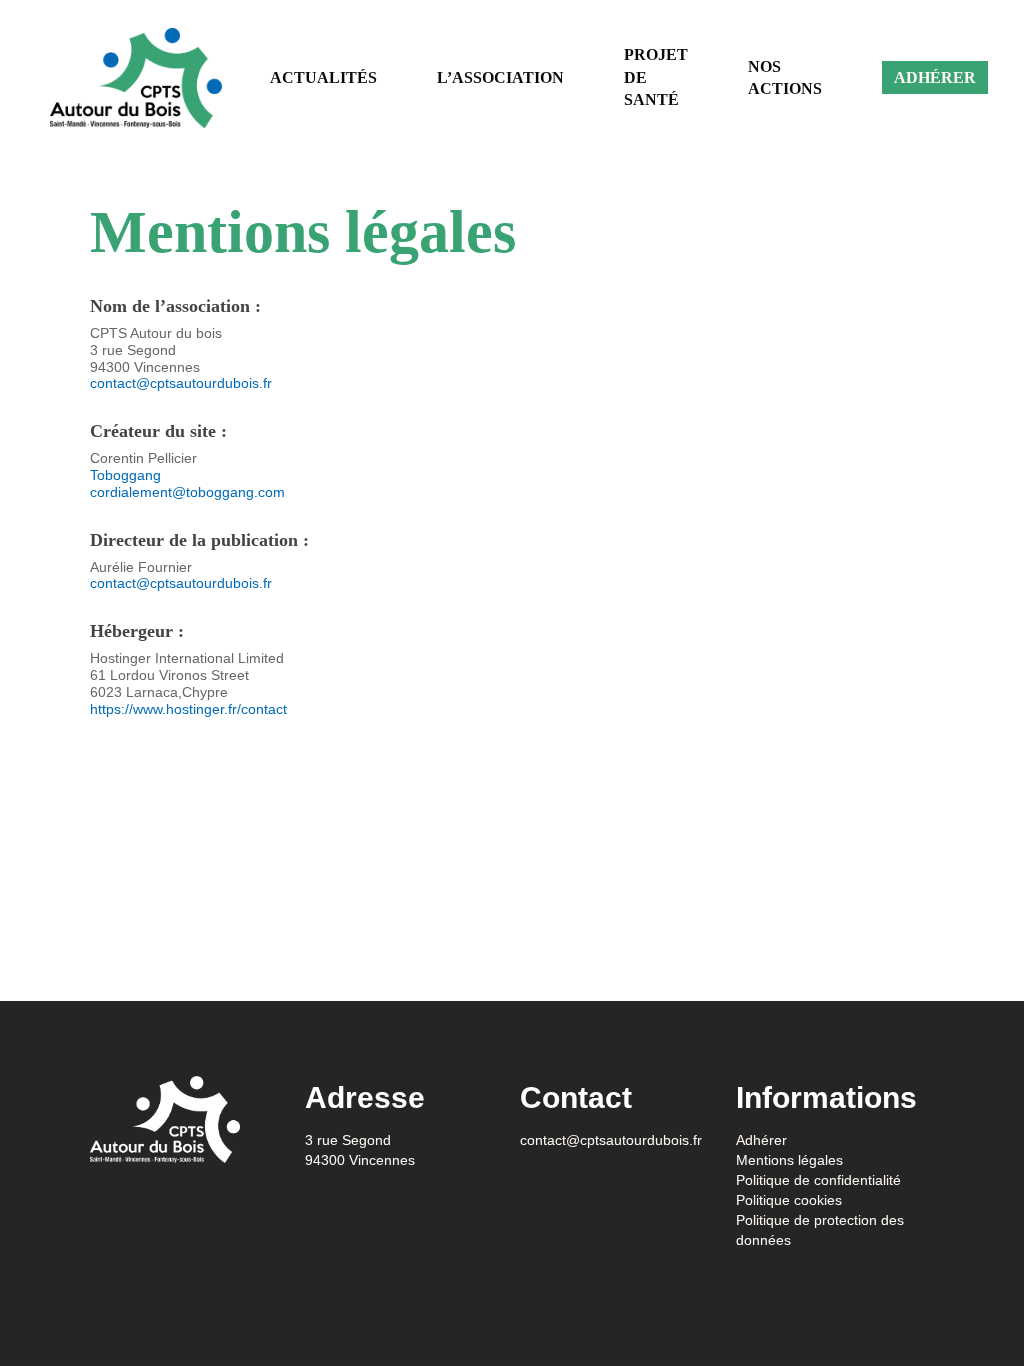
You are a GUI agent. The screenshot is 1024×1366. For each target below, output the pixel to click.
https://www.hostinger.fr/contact (188, 709)
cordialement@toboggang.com (187, 492)
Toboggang (125, 475)
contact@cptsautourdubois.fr (181, 383)
